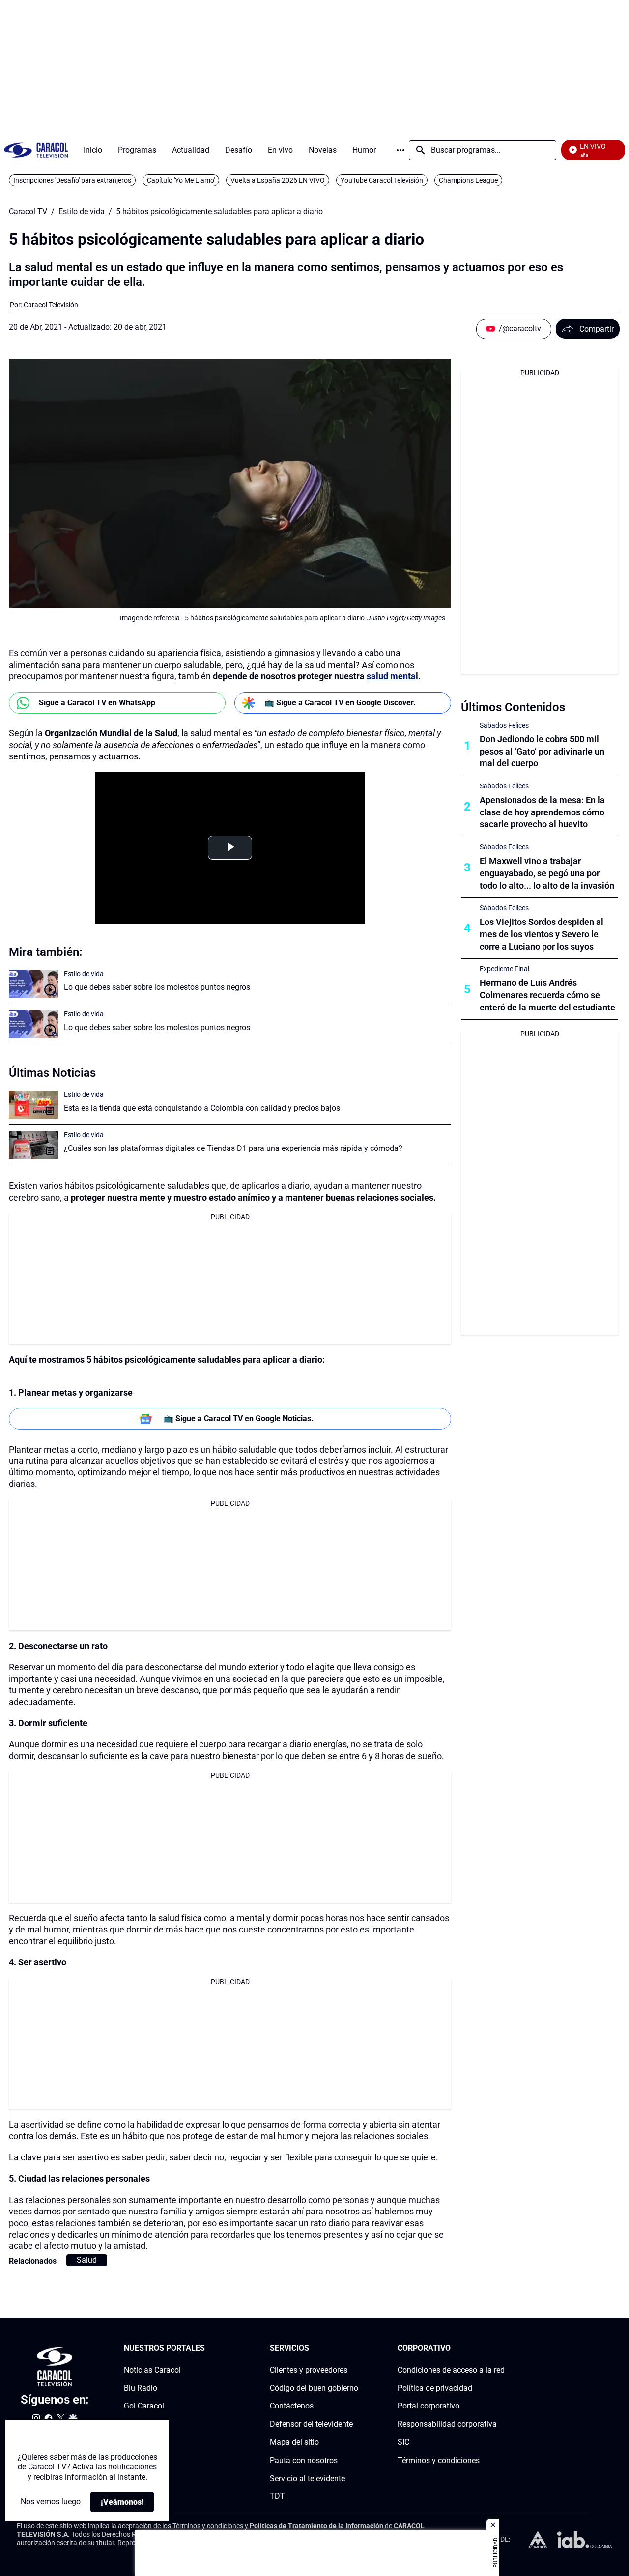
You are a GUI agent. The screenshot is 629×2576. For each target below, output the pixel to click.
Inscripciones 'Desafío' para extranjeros (72, 180)
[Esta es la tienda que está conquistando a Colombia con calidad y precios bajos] (33, 1105)
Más (400, 150)
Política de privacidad (435, 2388)
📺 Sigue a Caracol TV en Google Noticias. (239, 1418)
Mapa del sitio (294, 2442)
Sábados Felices (504, 725)
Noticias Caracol (152, 2370)
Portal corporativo (429, 2406)
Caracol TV (28, 212)
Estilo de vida (82, 212)
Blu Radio (141, 2388)
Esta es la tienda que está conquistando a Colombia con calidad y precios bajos (202, 1108)
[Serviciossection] (355, 2348)
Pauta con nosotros (304, 2460)
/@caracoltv (520, 328)
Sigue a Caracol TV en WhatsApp (97, 703)
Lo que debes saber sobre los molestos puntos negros (157, 987)
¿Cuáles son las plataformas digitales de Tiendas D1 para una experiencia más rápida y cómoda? (233, 1148)
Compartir (597, 329)
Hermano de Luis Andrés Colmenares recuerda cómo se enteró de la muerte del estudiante (547, 995)
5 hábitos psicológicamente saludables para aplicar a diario (219, 212)
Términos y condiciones (439, 2460)
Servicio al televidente (307, 2478)
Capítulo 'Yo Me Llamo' (181, 180)
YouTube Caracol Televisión (382, 180)
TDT (277, 2496)
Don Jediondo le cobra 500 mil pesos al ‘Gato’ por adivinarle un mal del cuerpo (542, 751)
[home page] (36, 150)
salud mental (392, 676)
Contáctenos (292, 2406)
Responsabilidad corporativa (447, 2424)
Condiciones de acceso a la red (451, 2370)
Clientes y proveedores (309, 2370)
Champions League (468, 180)
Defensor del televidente (311, 2424)
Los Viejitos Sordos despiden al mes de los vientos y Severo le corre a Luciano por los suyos (542, 934)
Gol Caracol (144, 2406)
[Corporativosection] (502, 2348)
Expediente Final (504, 969)
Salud (87, 2260)
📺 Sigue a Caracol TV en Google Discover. (340, 703)
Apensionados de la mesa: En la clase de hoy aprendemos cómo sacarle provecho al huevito (542, 812)
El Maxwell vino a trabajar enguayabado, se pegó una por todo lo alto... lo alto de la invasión (547, 873)
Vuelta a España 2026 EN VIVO (278, 180)
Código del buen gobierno (314, 2388)
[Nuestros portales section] (208, 2348)
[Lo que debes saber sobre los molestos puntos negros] (33, 984)
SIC (403, 2442)
